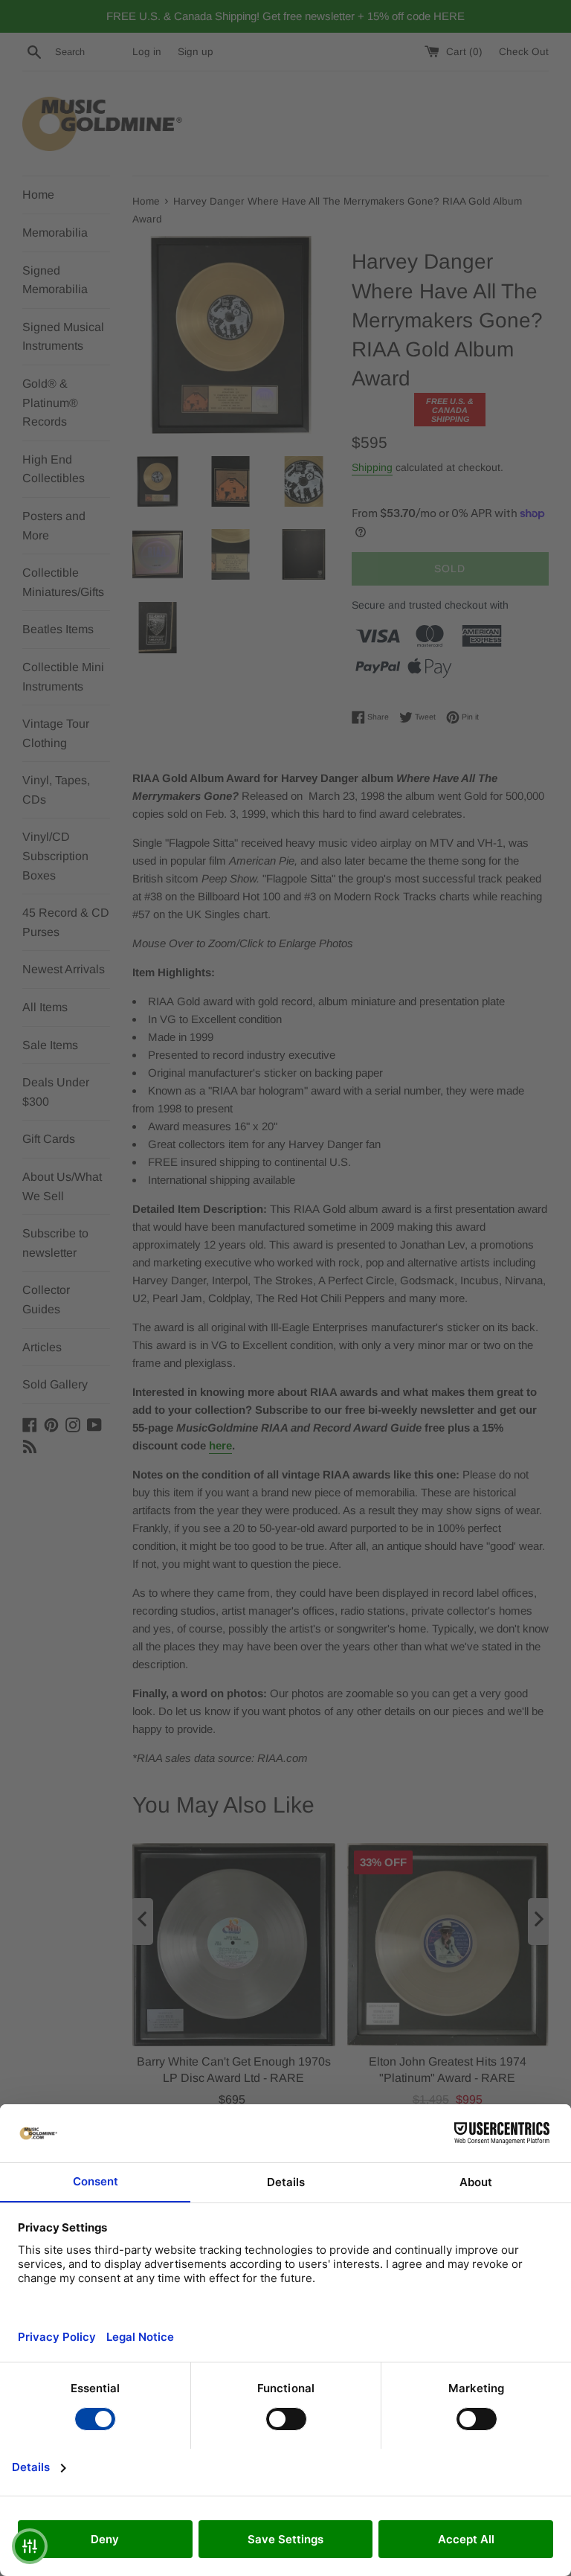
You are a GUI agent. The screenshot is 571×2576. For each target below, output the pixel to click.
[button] (30, 2546)
